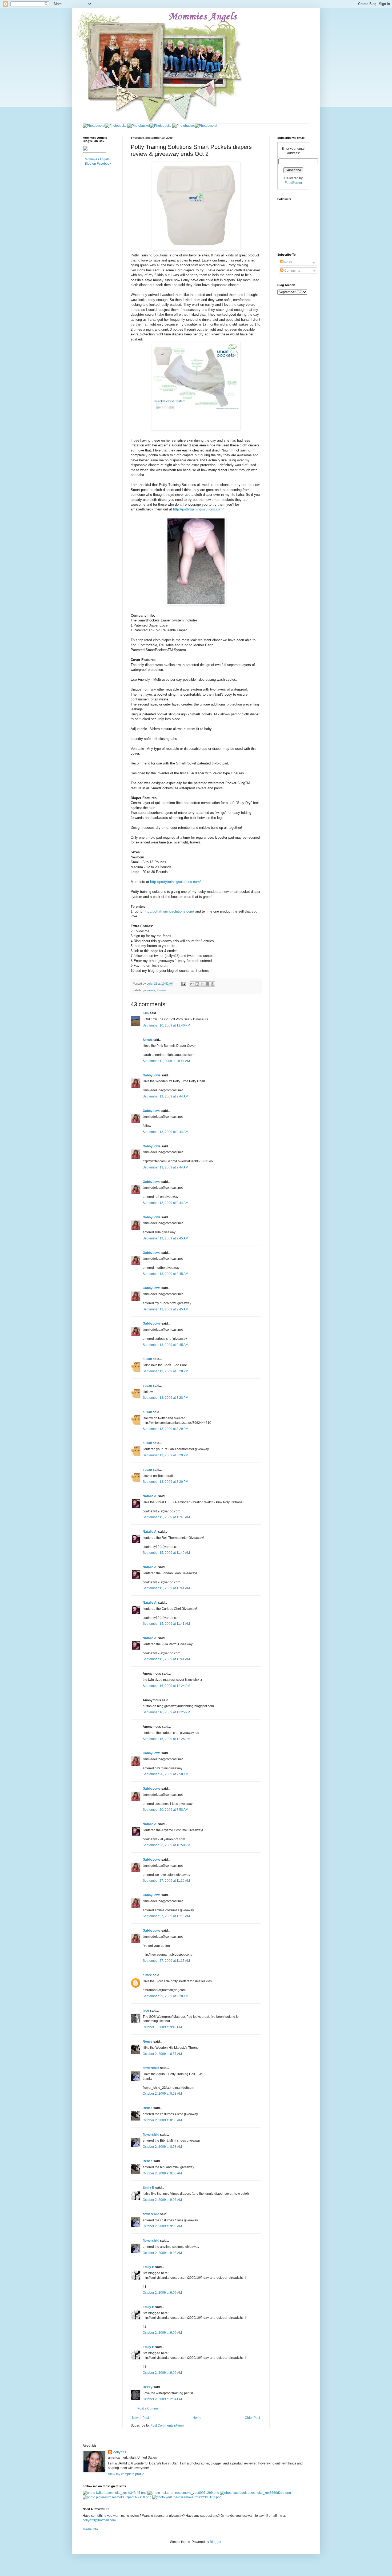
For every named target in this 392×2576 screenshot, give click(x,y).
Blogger (215, 2542)
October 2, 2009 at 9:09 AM (162, 2293)
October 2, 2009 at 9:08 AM (162, 2226)
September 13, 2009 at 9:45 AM (165, 1238)
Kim (146, 1013)
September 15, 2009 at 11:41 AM (166, 1588)
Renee (148, 2042)
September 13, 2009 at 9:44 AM (165, 1096)
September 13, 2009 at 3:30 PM (165, 1482)
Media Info (90, 2529)
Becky (148, 2387)
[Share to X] (202, 984)
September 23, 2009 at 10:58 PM (166, 1845)
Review (161, 990)
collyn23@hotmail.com (99, 2520)
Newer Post (140, 2418)
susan (147, 1359)
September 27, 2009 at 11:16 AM (166, 1881)
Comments (292, 271)
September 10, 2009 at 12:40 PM (166, 1025)
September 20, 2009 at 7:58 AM (165, 1774)
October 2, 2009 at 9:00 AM (162, 2173)
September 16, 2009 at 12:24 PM (166, 1686)
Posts (288, 262)
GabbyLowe (152, 1075)
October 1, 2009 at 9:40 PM (162, 2027)
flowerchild (151, 2068)
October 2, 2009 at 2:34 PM (162, 2399)
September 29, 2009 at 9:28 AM (165, 1996)
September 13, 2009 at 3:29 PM (165, 1429)
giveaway (149, 990)
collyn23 (120, 2452)
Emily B (149, 2187)
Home (197, 2418)
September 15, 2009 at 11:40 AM (166, 1517)
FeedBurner (293, 183)
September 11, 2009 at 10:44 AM (166, 1061)
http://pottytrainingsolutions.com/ (198, 509)
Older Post (252, 2418)
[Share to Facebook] (207, 984)
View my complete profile (126, 2474)
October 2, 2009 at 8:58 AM (162, 2094)
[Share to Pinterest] (213, 984)
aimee (147, 1975)
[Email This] (192, 984)
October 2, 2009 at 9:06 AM (162, 2200)
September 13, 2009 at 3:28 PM (165, 1371)
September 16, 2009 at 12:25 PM (166, 1712)
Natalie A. (150, 1496)
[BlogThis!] (197, 984)
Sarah (147, 1040)
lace (146, 2011)
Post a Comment (149, 2408)
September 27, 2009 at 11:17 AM (166, 1961)
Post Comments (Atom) (167, 2426)
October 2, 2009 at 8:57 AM (162, 2054)
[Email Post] (183, 984)
